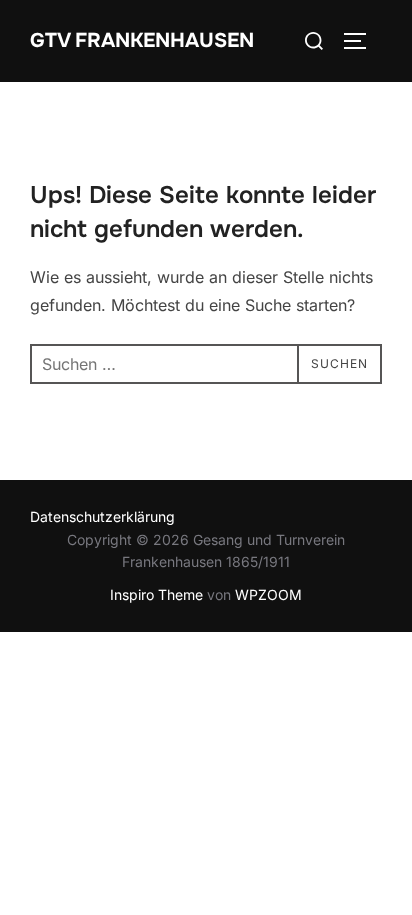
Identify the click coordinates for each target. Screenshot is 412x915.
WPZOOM (268, 594)
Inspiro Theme (156, 594)
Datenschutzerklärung (102, 516)
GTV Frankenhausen (142, 40)
